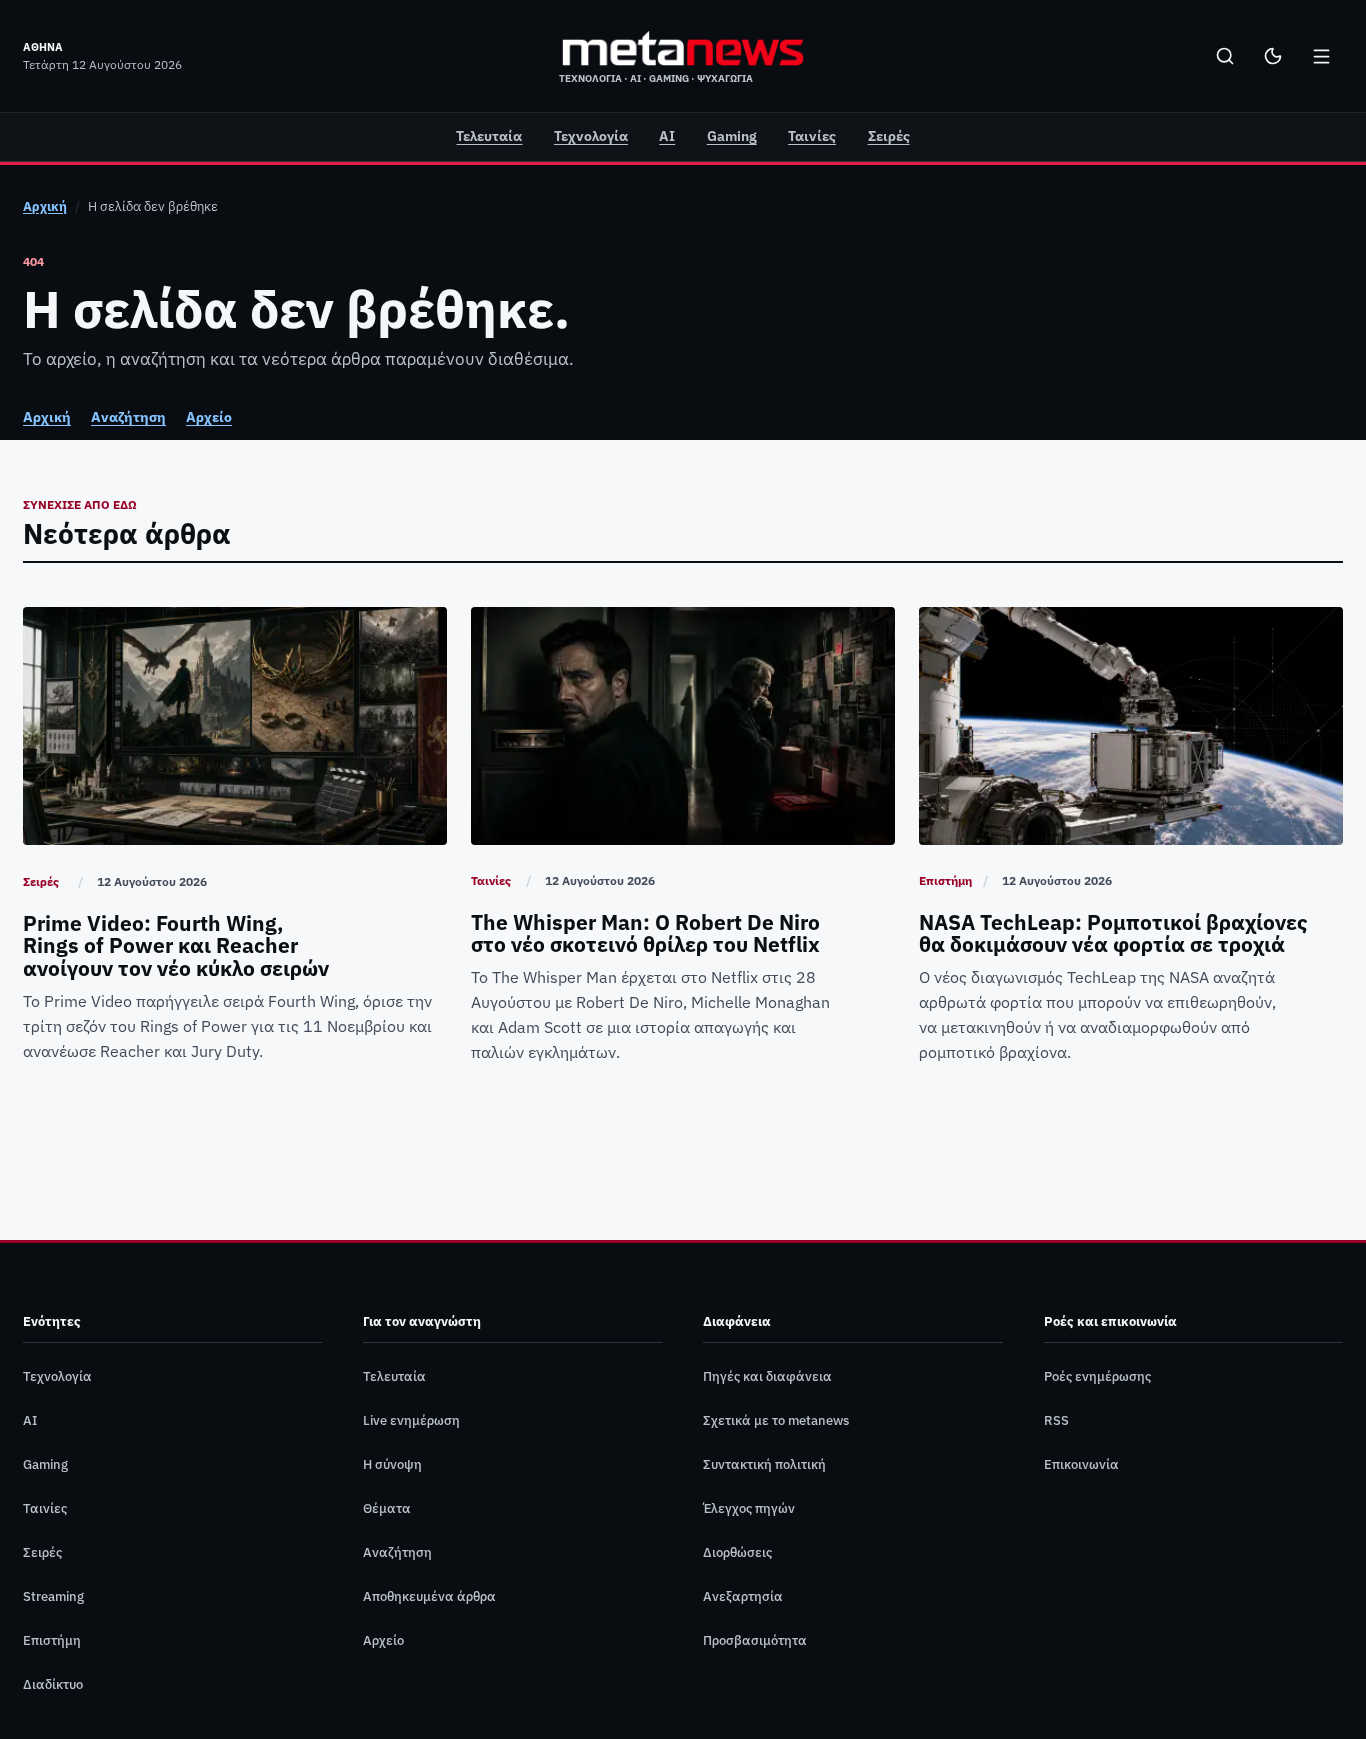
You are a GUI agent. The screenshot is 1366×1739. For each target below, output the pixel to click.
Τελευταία (489, 136)
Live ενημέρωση (411, 1420)
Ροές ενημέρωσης (1097, 1376)
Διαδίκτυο (53, 1684)
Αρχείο (209, 417)
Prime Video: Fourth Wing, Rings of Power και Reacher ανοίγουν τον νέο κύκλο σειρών (176, 946)
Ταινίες (812, 136)
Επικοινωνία (1081, 1464)
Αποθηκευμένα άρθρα (429, 1596)
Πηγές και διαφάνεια (767, 1376)
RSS (1056, 1420)
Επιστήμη (945, 880)
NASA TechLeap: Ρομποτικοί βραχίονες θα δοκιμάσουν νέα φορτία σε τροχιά (1113, 934)
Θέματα (387, 1508)
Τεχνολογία (591, 136)
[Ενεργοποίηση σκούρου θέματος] (1273, 56)
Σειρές (889, 136)
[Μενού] (1321, 56)
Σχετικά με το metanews (776, 1420)
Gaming (732, 136)
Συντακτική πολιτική (764, 1464)
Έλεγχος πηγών (749, 1508)
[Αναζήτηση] (1225, 56)
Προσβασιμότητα (755, 1640)
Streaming (53, 1596)
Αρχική (45, 206)
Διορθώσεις (737, 1552)
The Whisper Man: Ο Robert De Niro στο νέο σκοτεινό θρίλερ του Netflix (645, 934)
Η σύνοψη (392, 1464)
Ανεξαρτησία (743, 1596)
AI (667, 136)
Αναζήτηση (128, 417)
